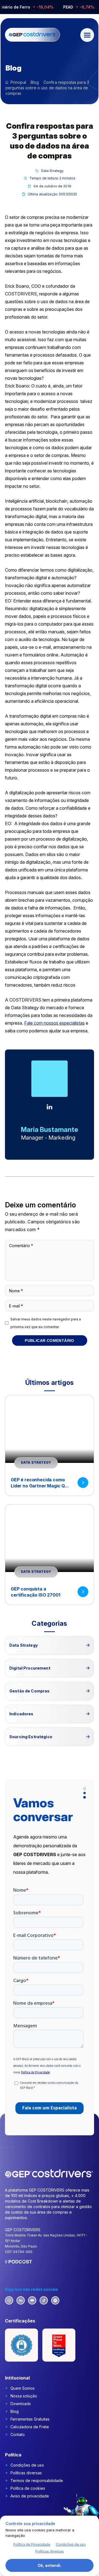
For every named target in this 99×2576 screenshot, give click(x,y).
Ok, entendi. (50, 2565)
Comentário (21, 1246)
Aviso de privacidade (30, 2496)
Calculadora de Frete (30, 2427)
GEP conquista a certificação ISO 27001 (35, 1592)
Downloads (21, 2404)
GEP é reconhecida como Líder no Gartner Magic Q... (40, 1483)
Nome (16, 1291)
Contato (18, 2434)
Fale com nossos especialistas (54, 1023)
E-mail (16, 1306)
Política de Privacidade (32, 2544)
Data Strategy (53, 171)
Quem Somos (23, 2388)
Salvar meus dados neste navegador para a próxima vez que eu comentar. (46, 1323)
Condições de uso (27, 2465)
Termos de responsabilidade (37, 2481)
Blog (15, 2411)
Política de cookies (28, 2488)
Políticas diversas (26, 2473)
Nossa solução (24, 2396)
